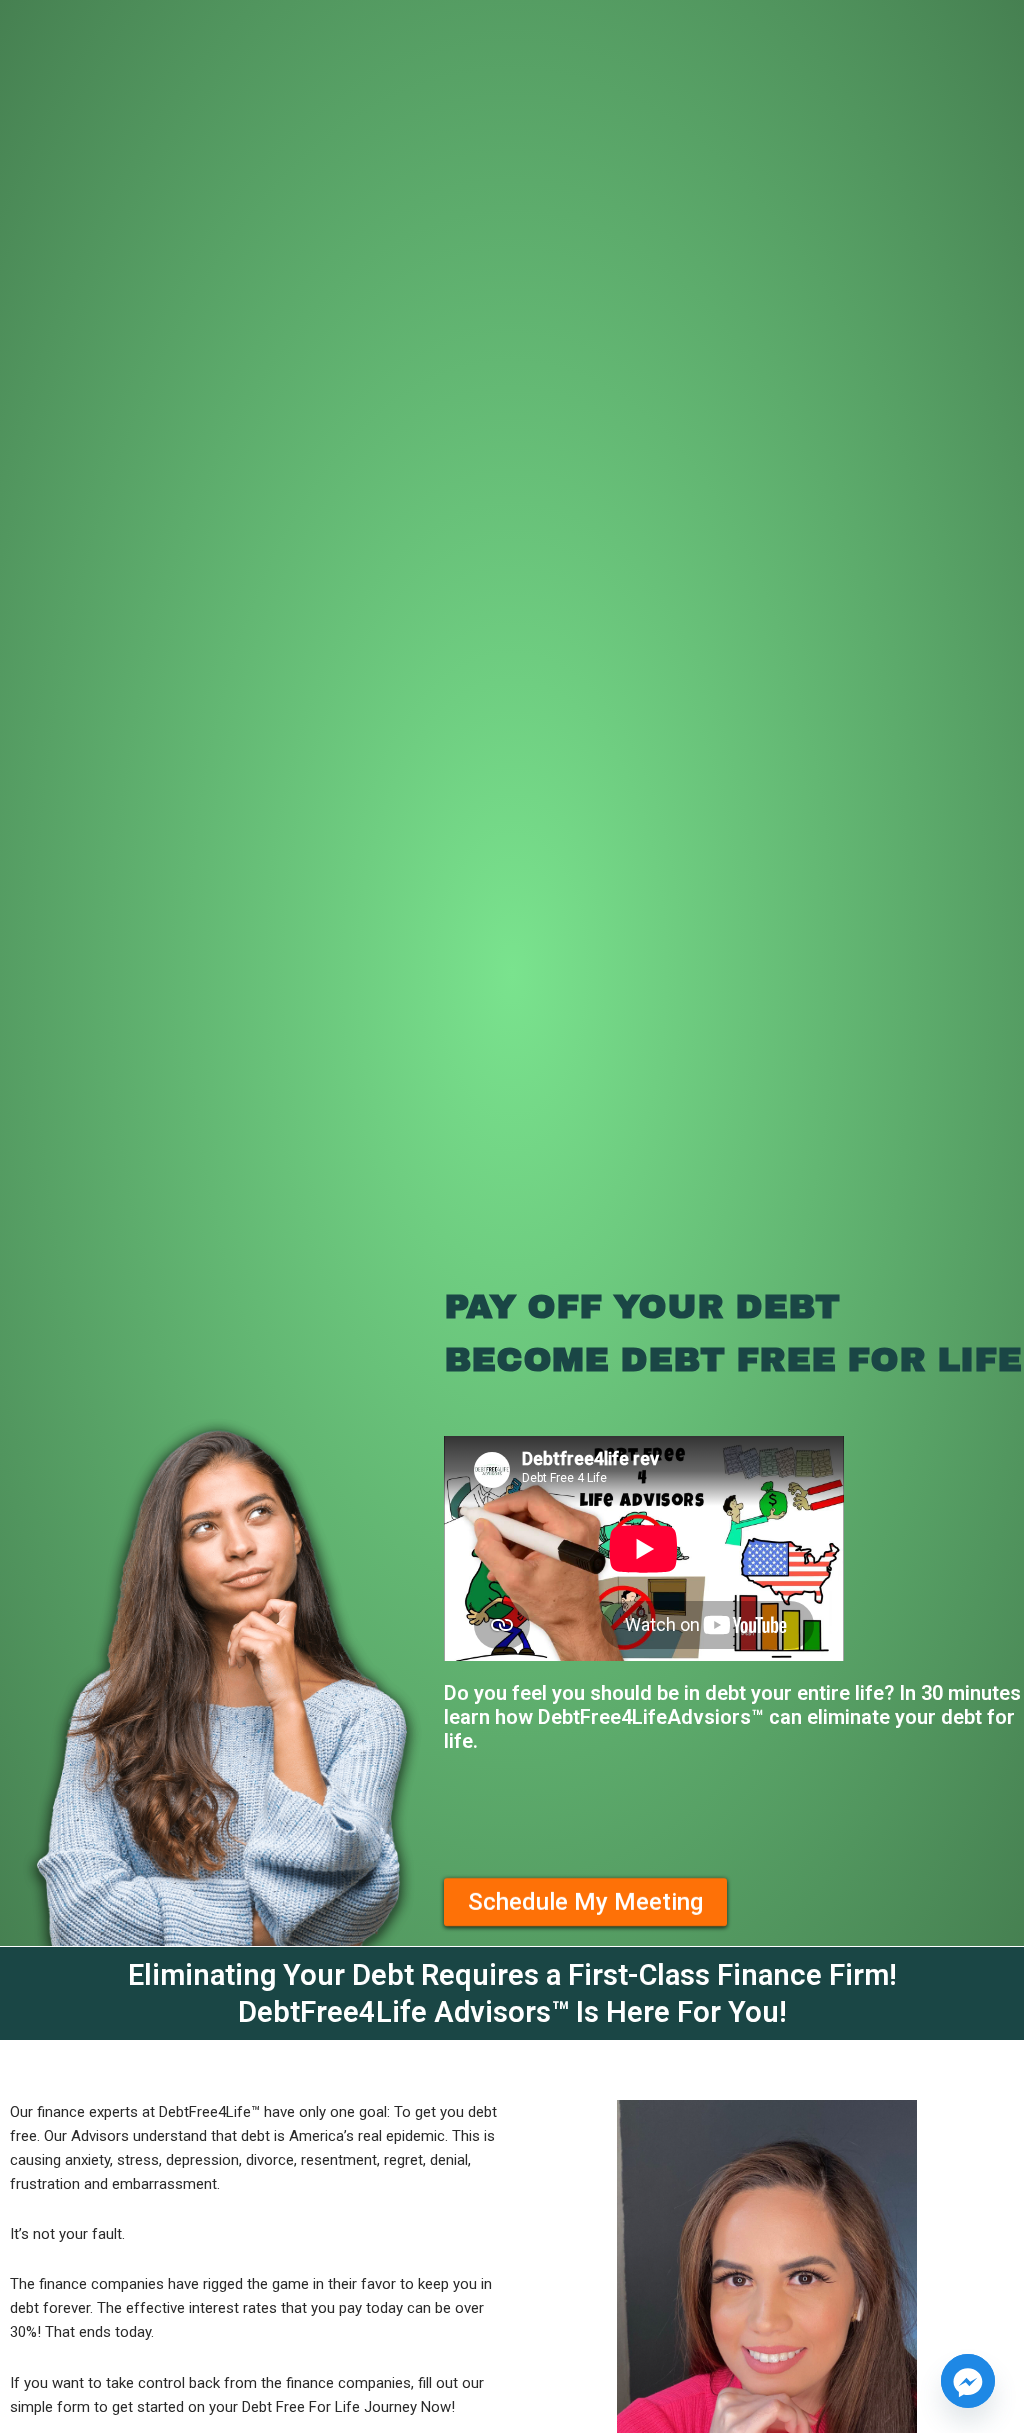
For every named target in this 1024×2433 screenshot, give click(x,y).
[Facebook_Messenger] (968, 2381)
